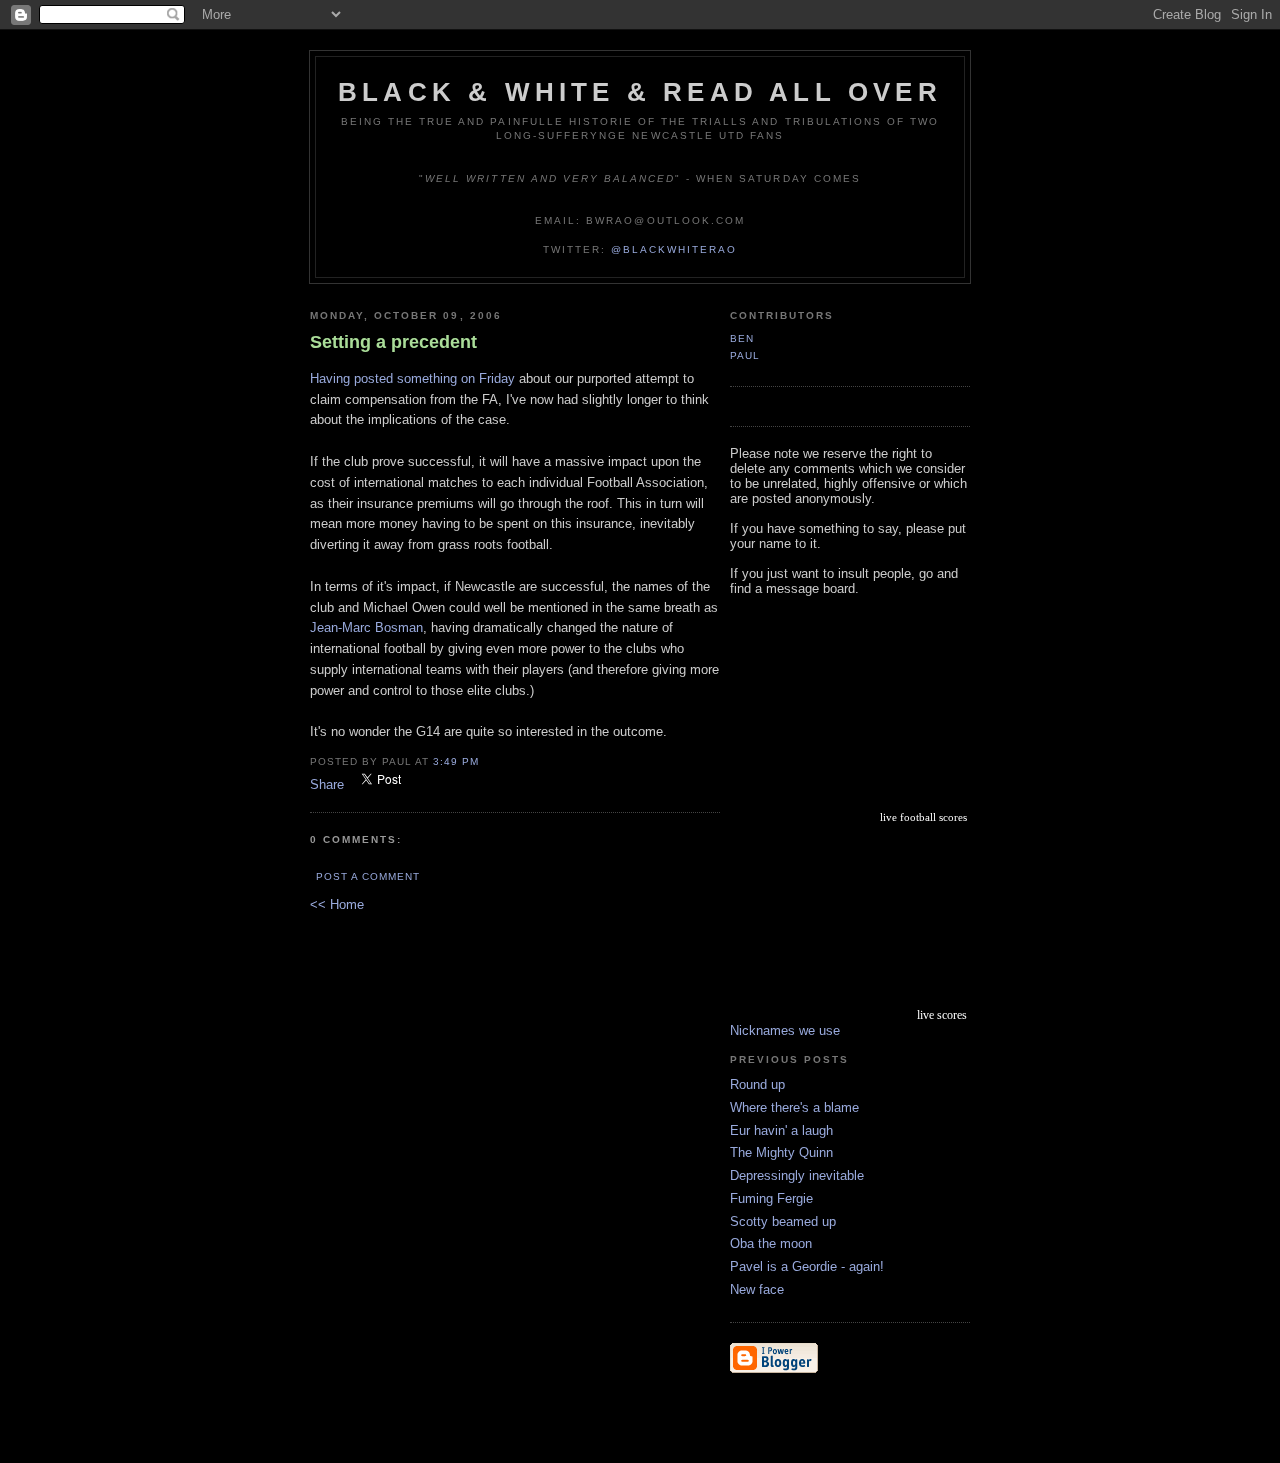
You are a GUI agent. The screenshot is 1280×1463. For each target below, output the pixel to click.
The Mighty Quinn (781, 1152)
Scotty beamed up (783, 1221)
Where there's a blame (794, 1107)
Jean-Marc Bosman (366, 627)
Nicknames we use (785, 1030)
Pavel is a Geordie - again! (807, 1266)
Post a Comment (368, 876)
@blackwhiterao (674, 249)
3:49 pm (456, 761)
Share (327, 784)
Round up (757, 1084)
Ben (742, 338)
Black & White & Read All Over (640, 92)
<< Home (337, 904)
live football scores (923, 817)
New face (757, 1289)
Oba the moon (771, 1243)
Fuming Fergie (771, 1198)
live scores (942, 1015)
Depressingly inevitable (797, 1175)
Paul (745, 355)
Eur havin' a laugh (781, 1130)
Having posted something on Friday (414, 378)
